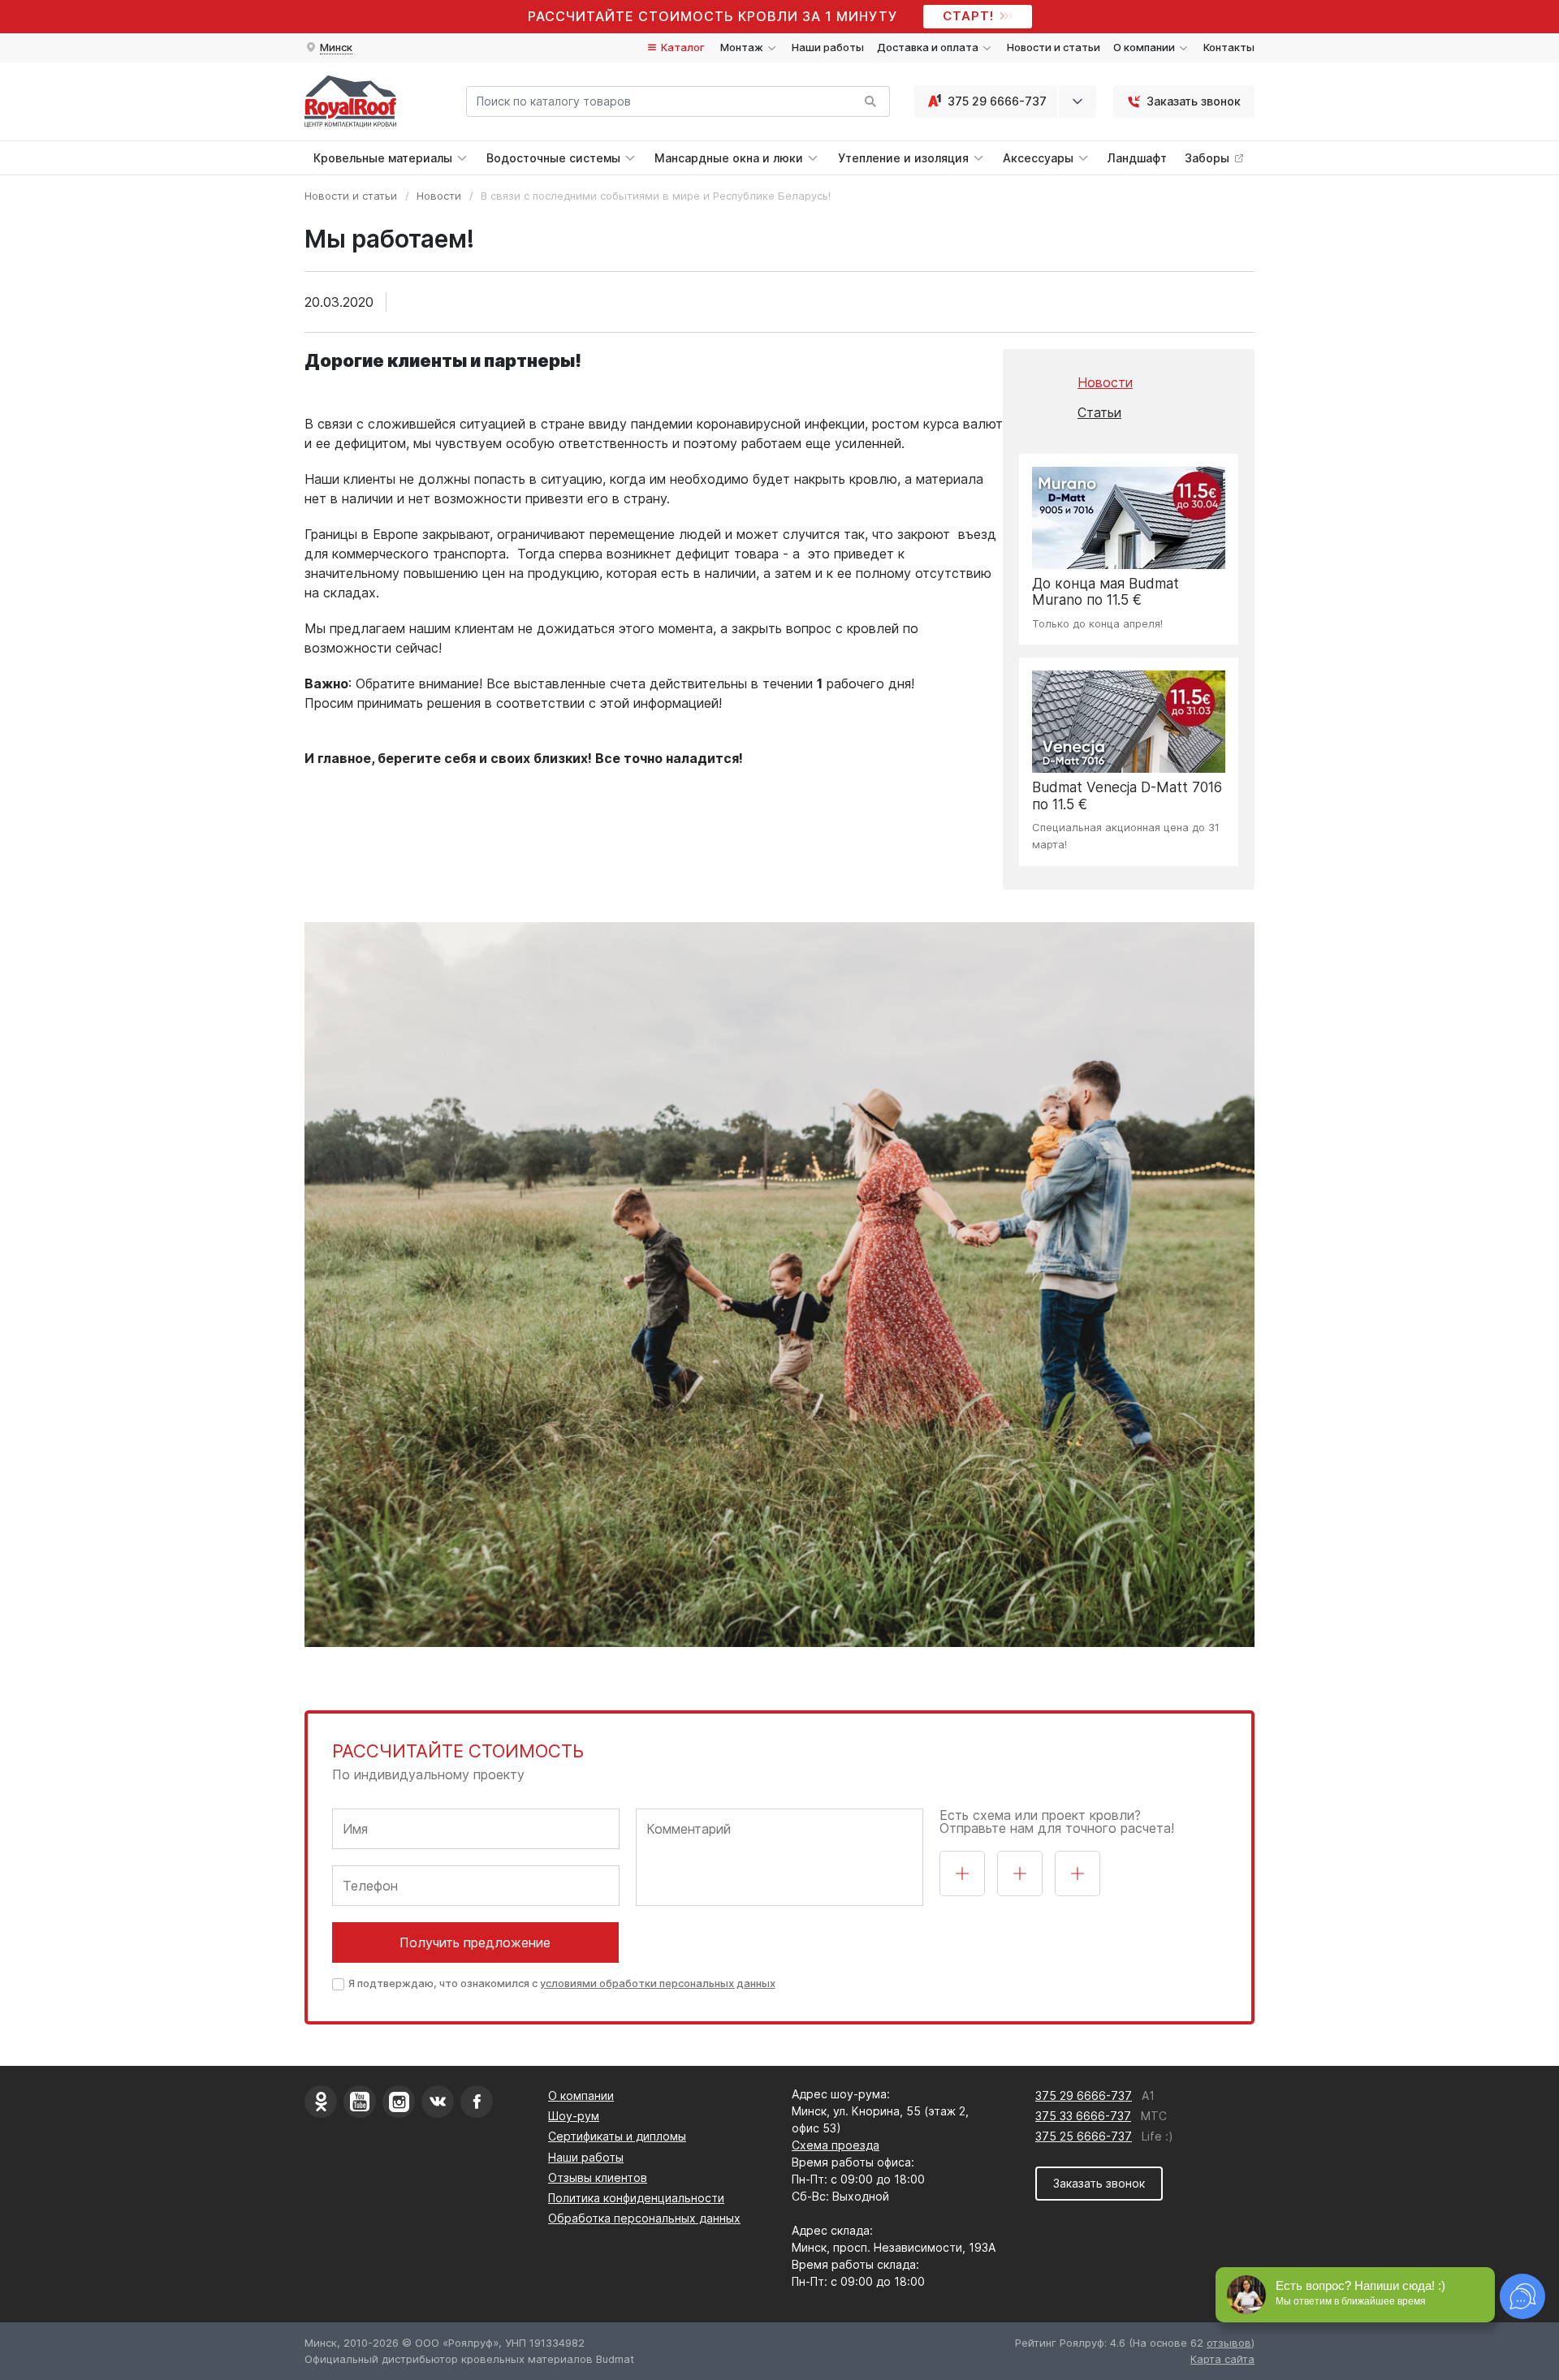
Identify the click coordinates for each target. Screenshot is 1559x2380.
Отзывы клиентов (598, 2177)
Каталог (682, 47)
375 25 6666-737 (1084, 2136)
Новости (439, 196)
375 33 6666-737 (1083, 2116)
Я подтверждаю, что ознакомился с (562, 1983)
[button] (328, 48)
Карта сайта (1222, 2359)
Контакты (1229, 47)
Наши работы (828, 47)
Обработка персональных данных (644, 2218)
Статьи (1099, 412)
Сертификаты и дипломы (617, 2136)
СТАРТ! (968, 16)
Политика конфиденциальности (636, 2198)
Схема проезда (836, 2145)
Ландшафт (1137, 158)
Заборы (1209, 158)
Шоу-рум (574, 2116)
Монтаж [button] (743, 47)
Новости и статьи (1054, 47)
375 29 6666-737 (997, 101)
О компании (581, 2095)
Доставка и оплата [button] (929, 47)
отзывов (1229, 2343)
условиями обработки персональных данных (658, 1983)
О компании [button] (1145, 47)
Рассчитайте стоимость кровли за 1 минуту (713, 16)
